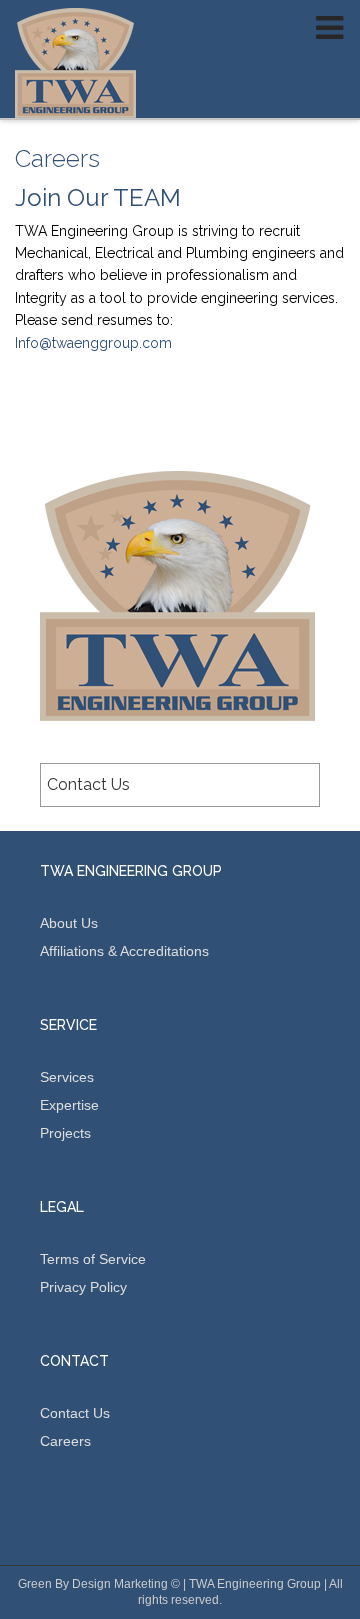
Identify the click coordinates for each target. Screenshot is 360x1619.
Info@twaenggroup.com (93, 343)
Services (67, 1077)
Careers (65, 1441)
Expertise (69, 1105)
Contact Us (88, 784)
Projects (65, 1133)
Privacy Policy (83, 1287)
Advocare (75, 63)
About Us (69, 923)
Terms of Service (93, 1259)
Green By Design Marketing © (99, 1584)
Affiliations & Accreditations (124, 951)
